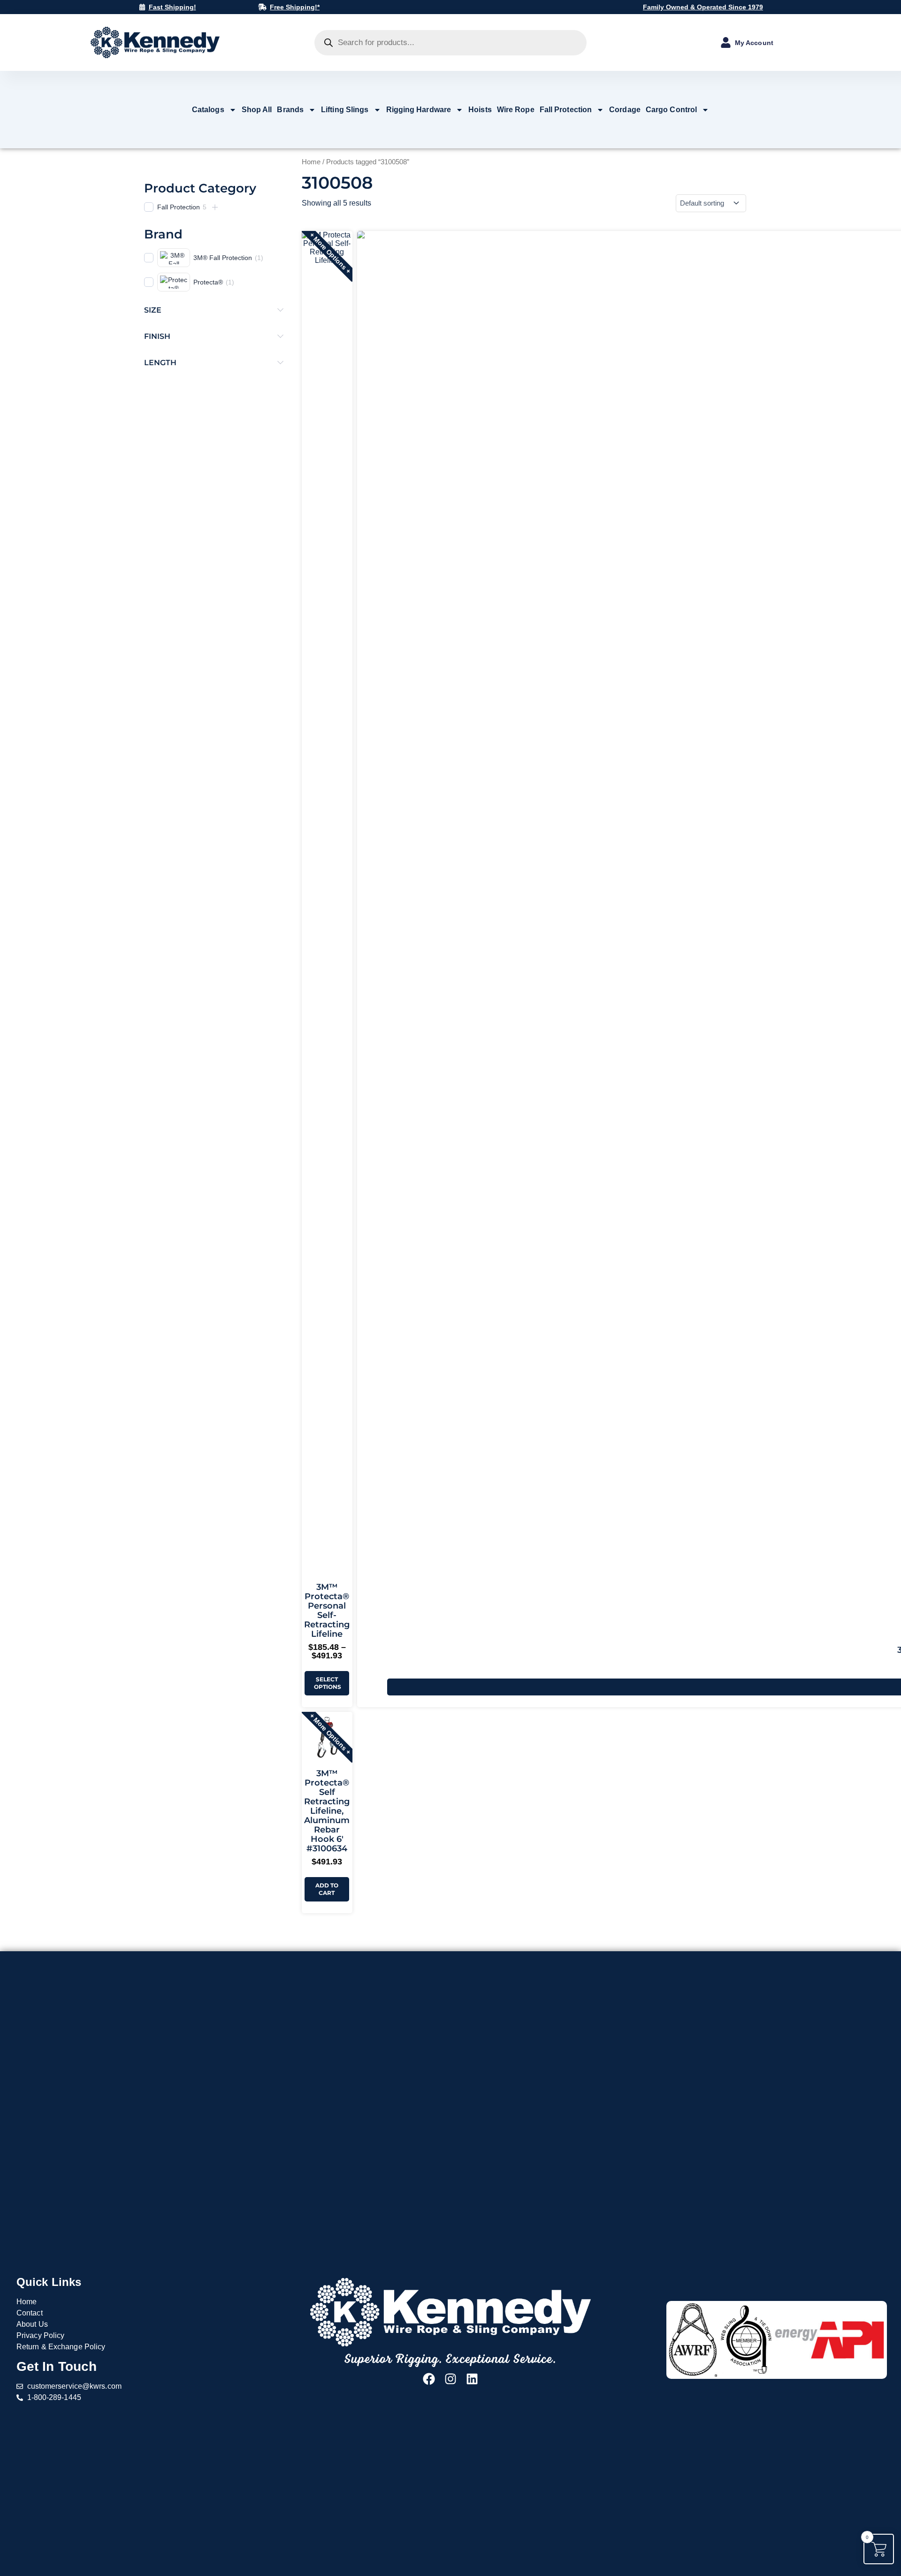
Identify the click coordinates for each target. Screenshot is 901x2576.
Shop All (257, 110)
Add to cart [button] (327, 1889)
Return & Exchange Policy (61, 2347)
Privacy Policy (40, 2335)
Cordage (625, 110)
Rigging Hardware (419, 110)
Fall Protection (566, 110)
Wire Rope (516, 110)
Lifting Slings (345, 110)
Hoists (480, 110)
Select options (328, 1683)
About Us (32, 2324)
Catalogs (208, 110)
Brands (290, 110)
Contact (30, 2313)
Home (311, 162)
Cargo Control (671, 110)
